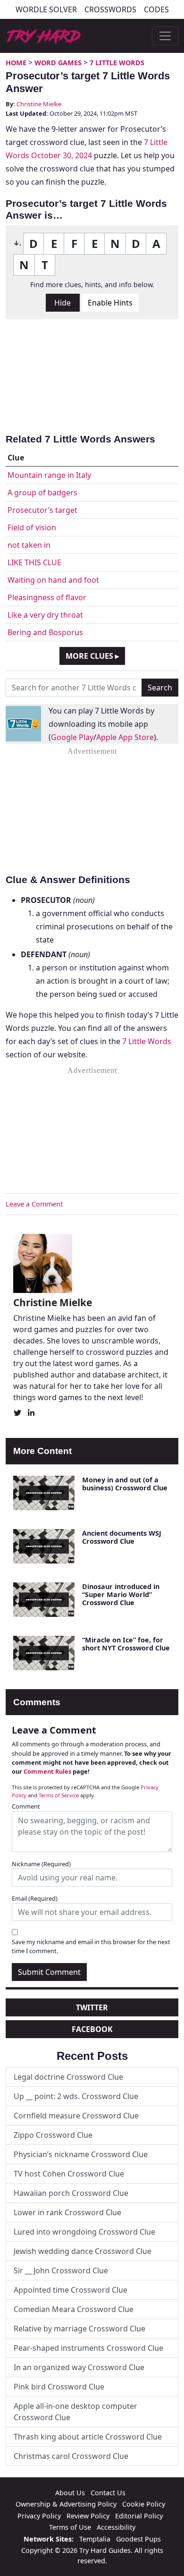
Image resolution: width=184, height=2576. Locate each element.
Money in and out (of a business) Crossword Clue (125, 1484)
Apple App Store (125, 737)
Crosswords (110, 9)
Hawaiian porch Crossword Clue (71, 2193)
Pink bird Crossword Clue (59, 2387)
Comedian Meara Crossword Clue (74, 2309)
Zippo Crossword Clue (53, 2135)
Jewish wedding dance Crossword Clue (83, 2251)
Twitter (92, 2007)
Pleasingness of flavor (47, 597)
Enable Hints (110, 303)
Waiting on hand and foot (53, 580)
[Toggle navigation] (165, 36)
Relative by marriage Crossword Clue (79, 2329)
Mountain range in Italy (49, 475)
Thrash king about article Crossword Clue (88, 2437)
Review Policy (88, 2516)
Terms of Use (70, 2527)
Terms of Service (59, 1795)
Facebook (92, 2029)
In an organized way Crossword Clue (79, 2367)
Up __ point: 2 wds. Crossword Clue (76, 2096)
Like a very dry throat (45, 615)
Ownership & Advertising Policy (66, 2504)
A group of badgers (42, 493)
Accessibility (116, 2527)
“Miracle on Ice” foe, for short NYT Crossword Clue (126, 1644)
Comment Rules (47, 1771)
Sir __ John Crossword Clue (61, 2270)
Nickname (41, 1864)
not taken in (29, 545)
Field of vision (32, 527)
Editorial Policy (139, 2516)
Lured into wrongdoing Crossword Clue (84, 2232)
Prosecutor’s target (42, 510)
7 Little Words (117, 63)
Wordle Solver (46, 9)
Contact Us (108, 2493)
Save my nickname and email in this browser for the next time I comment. (91, 1946)
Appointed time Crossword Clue (71, 2290)
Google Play (72, 737)
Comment (26, 1806)
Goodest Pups (138, 2539)
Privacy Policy (39, 2516)
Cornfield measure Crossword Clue (76, 2116)
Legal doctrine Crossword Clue (68, 2077)
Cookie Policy (144, 2504)
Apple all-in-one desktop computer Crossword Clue (75, 2412)
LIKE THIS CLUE (34, 562)
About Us (70, 2493)
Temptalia (95, 2539)
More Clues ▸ (92, 656)
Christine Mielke (39, 104)
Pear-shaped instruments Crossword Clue (88, 2348)
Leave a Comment (34, 1204)
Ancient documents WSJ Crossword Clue (122, 1537)
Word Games (58, 63)
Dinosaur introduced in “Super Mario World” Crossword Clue (121, 1595)
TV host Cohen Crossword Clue (69, 2174)
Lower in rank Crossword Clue (67, 2212)
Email (35, 1898)
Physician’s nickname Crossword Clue (81, 2154)
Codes (156, 9)
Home (16, 63)
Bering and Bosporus (45, 632)
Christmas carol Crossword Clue (71, 2456)
